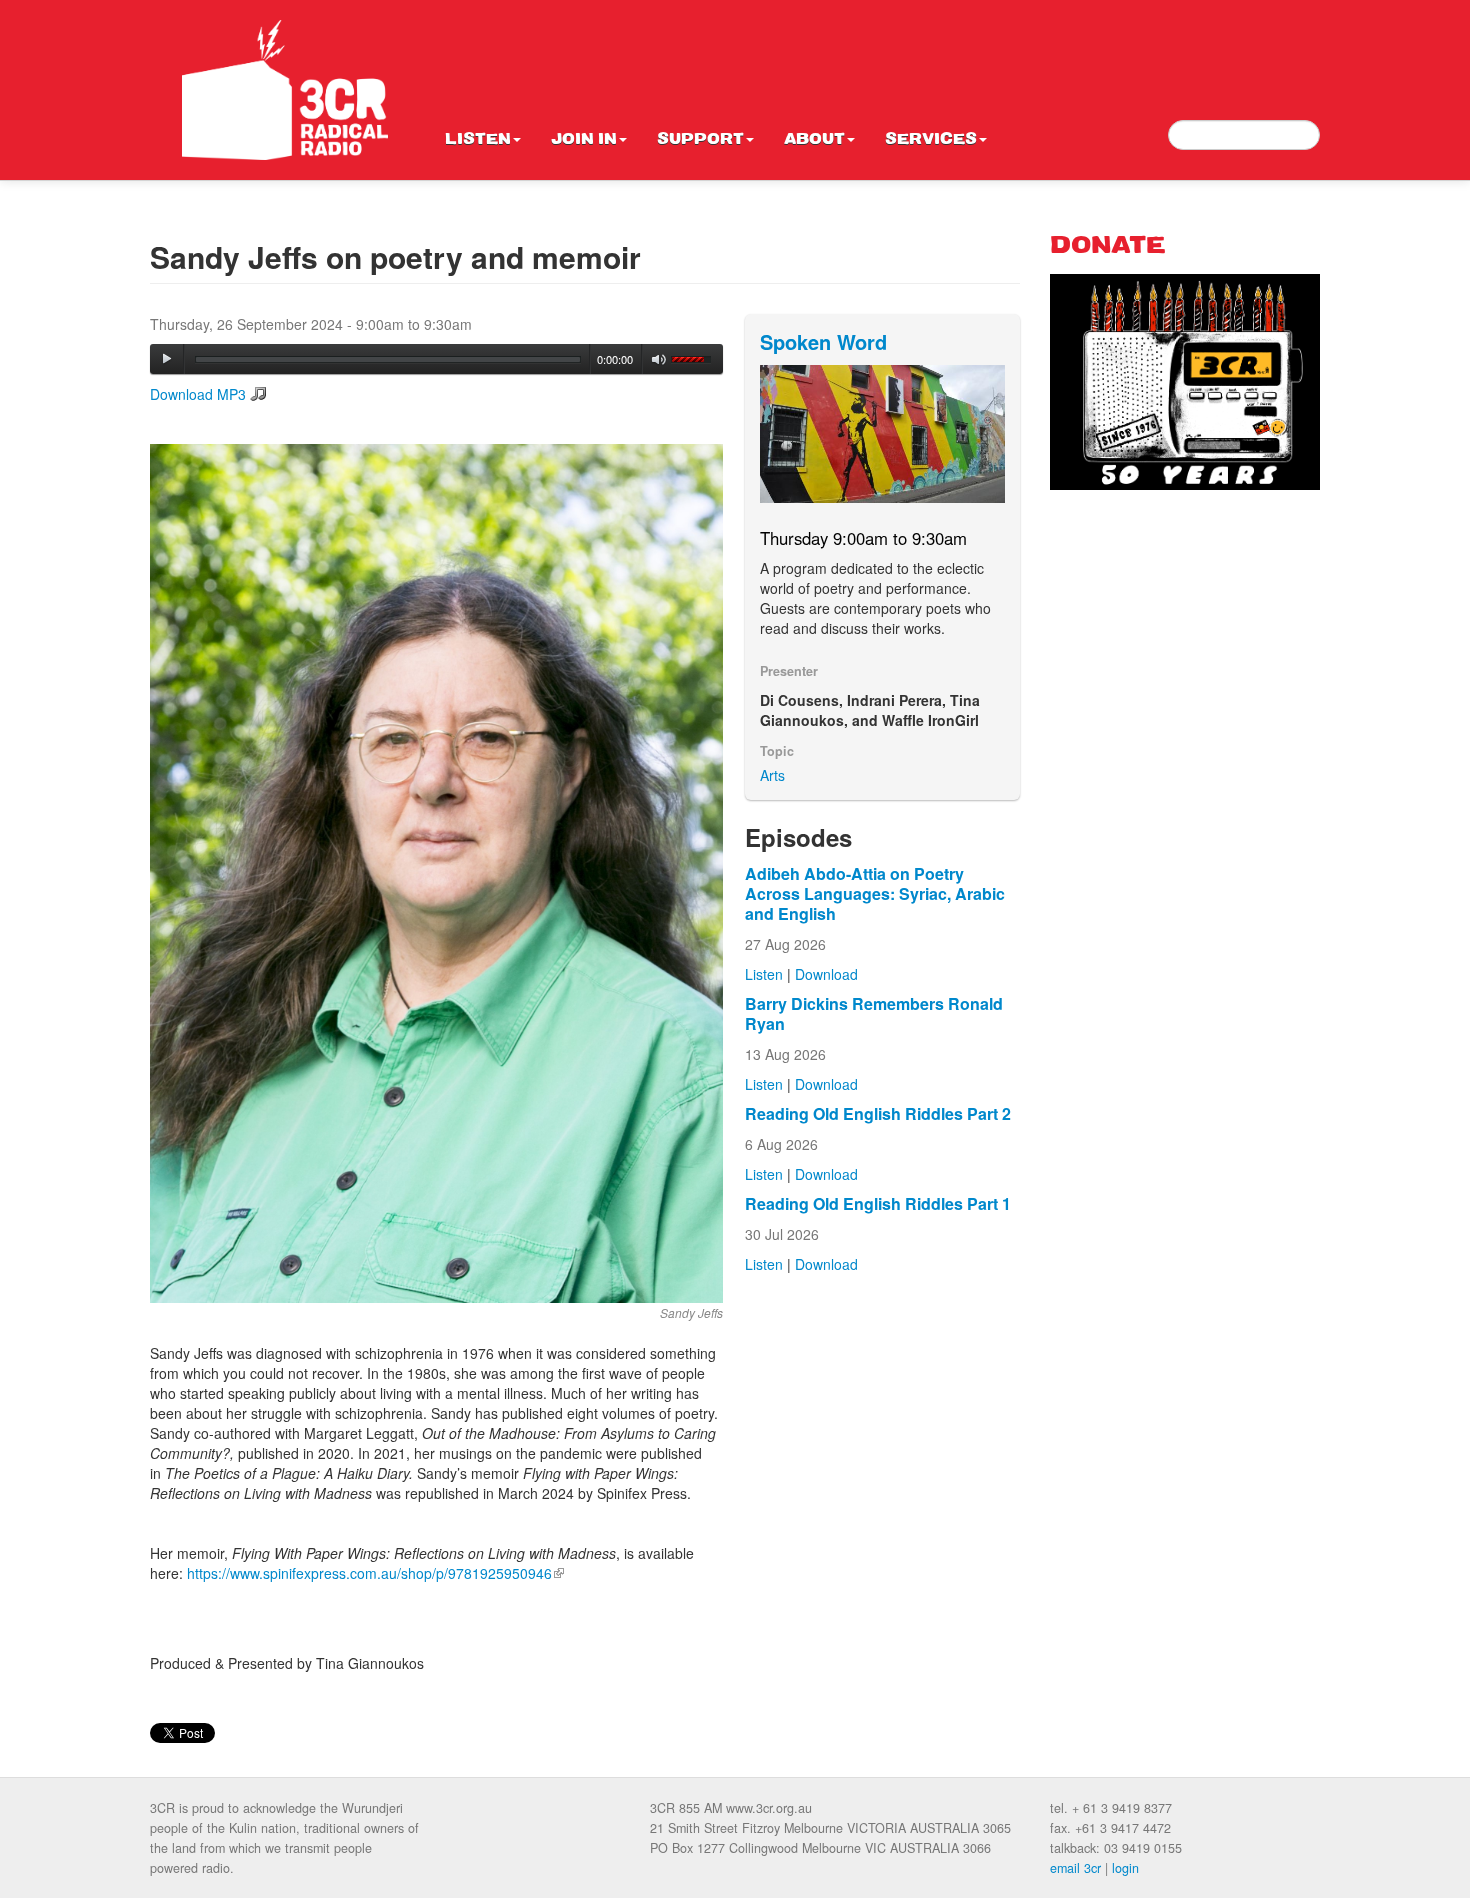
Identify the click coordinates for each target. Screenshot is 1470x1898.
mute (659, 359)
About (814, 140)
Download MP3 (198, 394)
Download (826, 974)
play (167, 359)
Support (700, 140)
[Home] (285, 90)
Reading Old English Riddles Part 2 (878, 1113)
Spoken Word (823, 341)
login (1125, 1868)
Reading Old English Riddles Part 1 (878, 1203)
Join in (584, 140)
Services (931, 140)
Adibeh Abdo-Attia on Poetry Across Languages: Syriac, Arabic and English (875, 893)
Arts (772, 775)
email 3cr (1075, 1868)
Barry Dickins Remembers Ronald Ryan (874, 1013)
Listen (478, 140)
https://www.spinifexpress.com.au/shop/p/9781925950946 (375, 1573)
